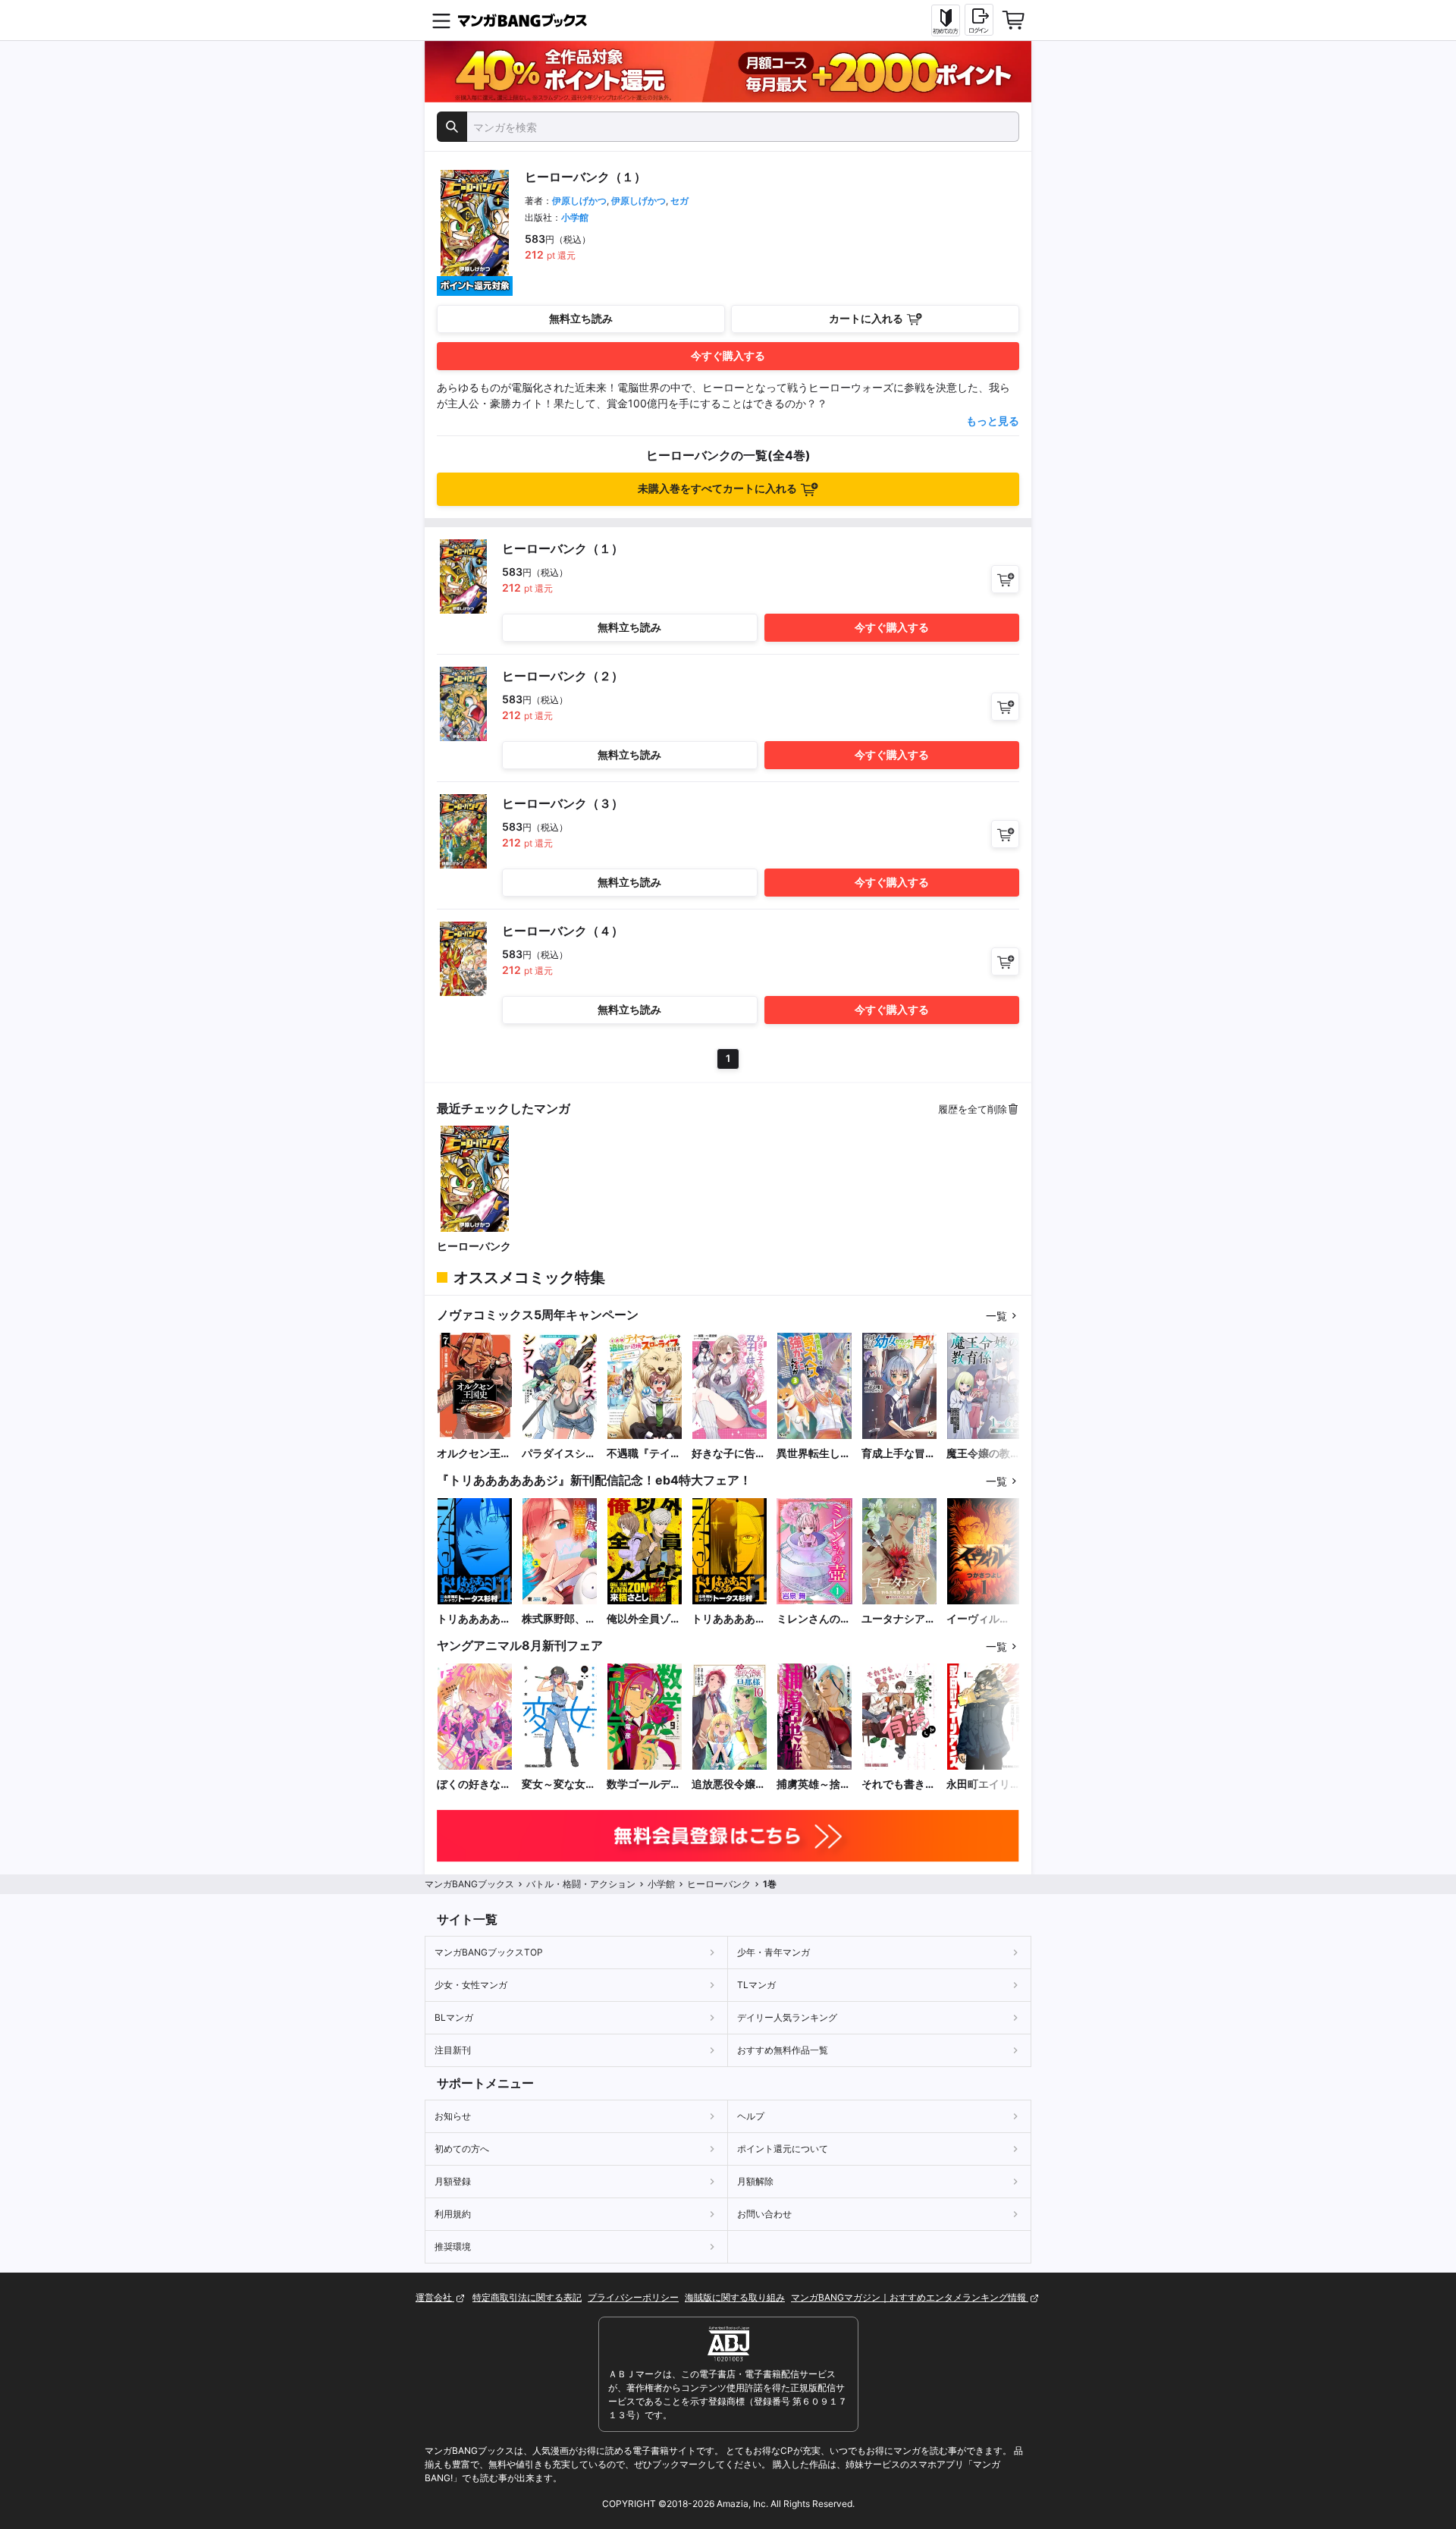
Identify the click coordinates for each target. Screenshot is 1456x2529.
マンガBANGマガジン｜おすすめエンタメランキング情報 (910, 2297)
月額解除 (755, 2181)
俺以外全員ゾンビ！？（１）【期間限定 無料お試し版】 (644, 1619)
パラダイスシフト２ (559, 1454)
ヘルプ (751, 2116)
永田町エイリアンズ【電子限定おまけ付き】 (984, 1784)
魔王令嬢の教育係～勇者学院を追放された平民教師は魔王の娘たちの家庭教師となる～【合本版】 (984, 1454)
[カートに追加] (1005, 579)
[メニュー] (441, 20)
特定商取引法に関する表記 (527, 2297)
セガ (679, 201)
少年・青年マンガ (773, 1952)
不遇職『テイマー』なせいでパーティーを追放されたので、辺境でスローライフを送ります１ (644, 1454)
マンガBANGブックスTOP (489, 1952)
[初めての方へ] (946, 20)
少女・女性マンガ (471, 1985)
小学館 (575, 217)
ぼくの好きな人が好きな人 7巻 (474, 1784)
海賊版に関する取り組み (735, 2297)
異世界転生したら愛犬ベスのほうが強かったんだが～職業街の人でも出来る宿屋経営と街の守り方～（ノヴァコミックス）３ (814, 1454)
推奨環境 (453, 2246)
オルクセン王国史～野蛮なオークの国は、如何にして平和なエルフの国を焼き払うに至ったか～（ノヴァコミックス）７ (474, 1454)
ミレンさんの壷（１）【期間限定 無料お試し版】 (814, 1619)
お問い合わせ (764, 2214)
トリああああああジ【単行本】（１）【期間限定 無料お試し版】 (729, 1619)
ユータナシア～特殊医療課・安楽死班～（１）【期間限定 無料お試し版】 (899, 1619)
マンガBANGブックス (469, 1884)
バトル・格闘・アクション (581, 1884)
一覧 (996, 1316)
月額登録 (453, 2181)
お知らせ (453, 2116)
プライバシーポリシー (633, 2297)
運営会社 (435, 2297)
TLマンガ (756, 1985)
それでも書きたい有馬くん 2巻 (899, 1784)
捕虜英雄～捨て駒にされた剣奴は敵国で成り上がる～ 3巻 (814, 1784)
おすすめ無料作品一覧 (783, 2050)
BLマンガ (454, 2017)
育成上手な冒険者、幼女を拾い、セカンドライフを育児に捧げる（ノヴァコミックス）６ (899, 1454)
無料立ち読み (581, 318)
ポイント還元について (783, 2149)
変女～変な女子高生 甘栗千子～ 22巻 (559, 1784)
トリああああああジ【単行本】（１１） (474, 1619)
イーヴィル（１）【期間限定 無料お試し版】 (984, 1619)
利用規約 (453, 2214)
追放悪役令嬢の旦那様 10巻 (729, 1784)
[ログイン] (979, 20)
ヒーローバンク (474, 1246)
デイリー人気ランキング (787, 2017)
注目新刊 (453, 2050)
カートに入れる (866, 318)
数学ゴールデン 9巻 (645, 1784)
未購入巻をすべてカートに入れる (717, 488)
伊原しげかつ (579, 201)
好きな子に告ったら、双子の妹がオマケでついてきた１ (729, 1454)
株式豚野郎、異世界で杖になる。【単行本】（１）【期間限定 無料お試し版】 (559, 1619)
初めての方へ (462, 2149)
